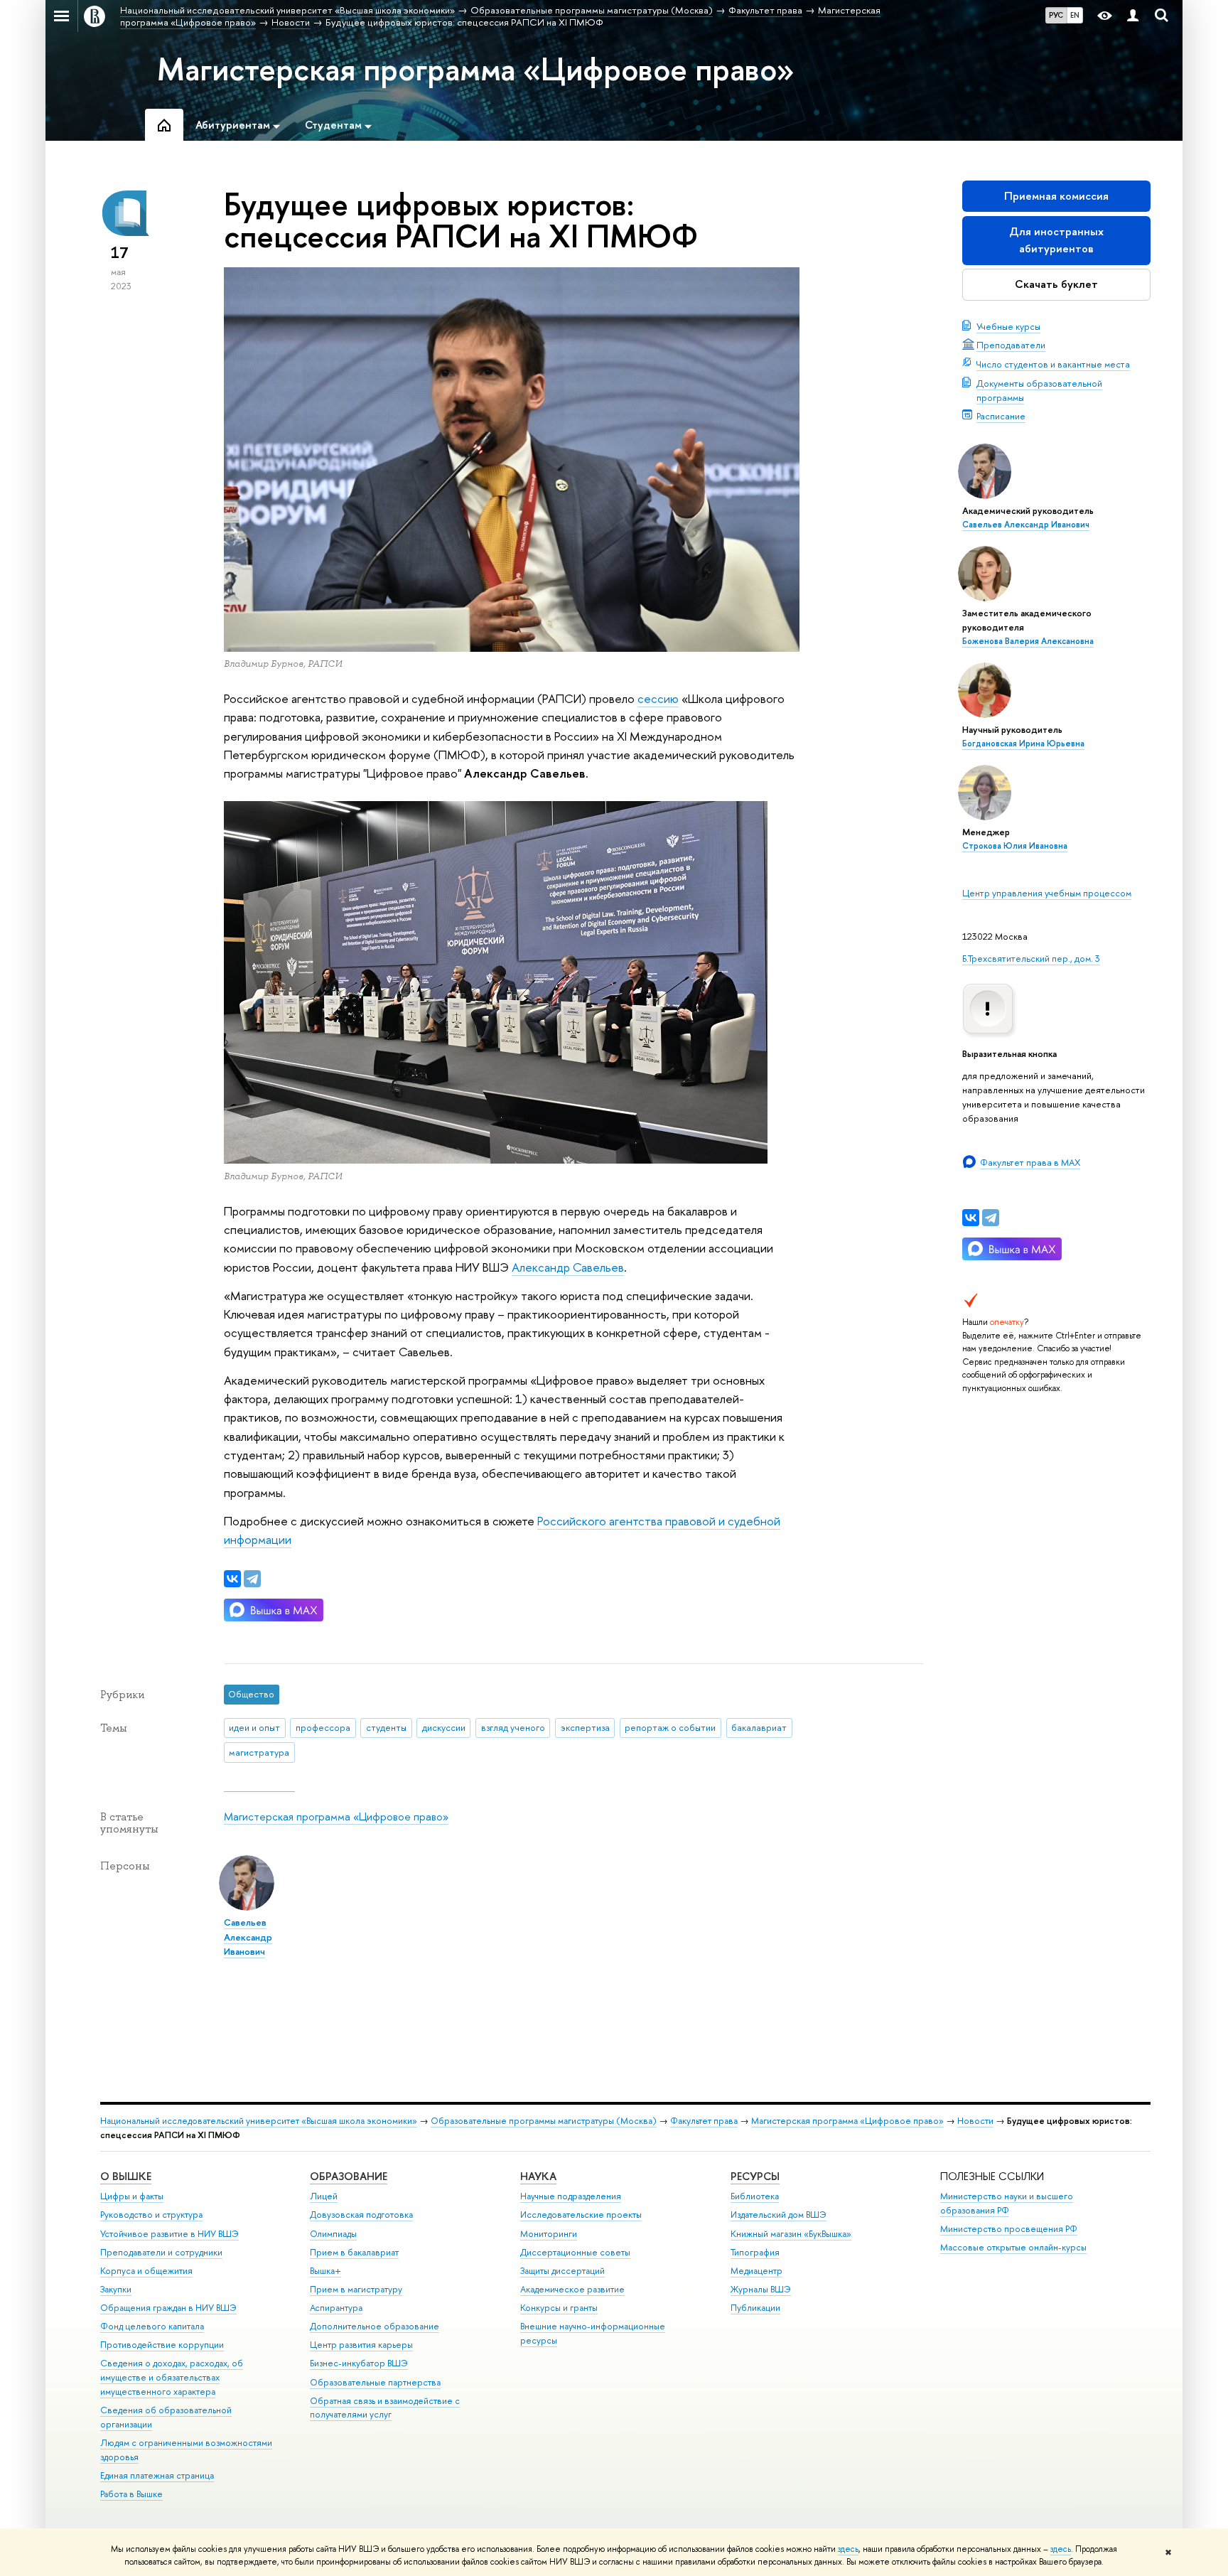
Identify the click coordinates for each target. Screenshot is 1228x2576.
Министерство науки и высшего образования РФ (1007, 2203)
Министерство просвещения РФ (1009, 2229)
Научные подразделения (571, 2196)
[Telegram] (991, 1218)
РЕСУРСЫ (755, 2176)
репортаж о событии (670, 1727)
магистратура (259, 1752)
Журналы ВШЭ (761, 2289)
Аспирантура (336, 2308)
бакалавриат (759, 1727)
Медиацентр (756, 2271)
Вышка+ (325, 2271)
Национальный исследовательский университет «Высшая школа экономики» (259, 2121)
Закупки (116, 2289)
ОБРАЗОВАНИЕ (349, 2176)
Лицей (324, 2196)
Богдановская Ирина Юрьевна (1023, 744)
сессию (658, 698)
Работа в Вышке (131, 2494)
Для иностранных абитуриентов (1056, 240)
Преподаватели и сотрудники (161, 2252)
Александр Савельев (568, 1267)
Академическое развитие (572, 2289)
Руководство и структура (151, 2215)
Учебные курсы (1008, 326)
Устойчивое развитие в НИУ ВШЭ (169, 2234)
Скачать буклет (1056, 284)
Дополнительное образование (375, 2326)
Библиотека (755, 2196)
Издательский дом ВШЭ (779, 2215)
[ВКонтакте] (971, 1218)
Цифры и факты (132, 2196)
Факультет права (704, 2121)
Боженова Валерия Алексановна (1028, 641)
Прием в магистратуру (356, 2289)
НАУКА (538, 2176)
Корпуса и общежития (146, 2271)
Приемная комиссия (1056, 196)
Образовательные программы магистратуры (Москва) (544, 2121)
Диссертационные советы (575, 2252)
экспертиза (585, 1727)
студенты (386, 1727)
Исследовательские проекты (581, 2215)
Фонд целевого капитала (152, 2326)
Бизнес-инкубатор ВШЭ (359, 2363)
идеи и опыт (254, 1727)
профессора (323, 1727)
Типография (755, 2252)
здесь (848, 2549)
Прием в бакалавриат (354, 2252)
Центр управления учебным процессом (1047, 893)
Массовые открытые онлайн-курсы (1013, 2247)
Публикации (755, 2308)
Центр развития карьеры (361, 2345)
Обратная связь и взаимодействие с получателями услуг (385, 2408)
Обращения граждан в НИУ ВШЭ (168, 2308)
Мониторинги (549, 2234)
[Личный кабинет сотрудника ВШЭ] (1133, 16)
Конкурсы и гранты (559, 2308)
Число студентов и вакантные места (1053, 364)
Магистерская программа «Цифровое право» (476, 69)
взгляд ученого (513, 1727)
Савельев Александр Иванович (1026, 525)
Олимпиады (333, 2234)
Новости (975, 2121)
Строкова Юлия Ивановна (1015, 846)
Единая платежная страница (157, 2475)
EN (1075, 15)
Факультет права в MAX (1030, 1162)
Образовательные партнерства (375, 2382)
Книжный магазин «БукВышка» (791, 2234)
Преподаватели (1011, 345)
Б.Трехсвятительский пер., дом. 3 (1031, 958)
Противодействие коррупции (162, 2345)
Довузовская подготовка (361, 2215)
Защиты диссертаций (562, 2271)
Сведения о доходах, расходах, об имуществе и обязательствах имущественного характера (172, 2377)
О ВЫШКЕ (126, 2176)
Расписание (1001, 416)
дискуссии (444, 1727)
